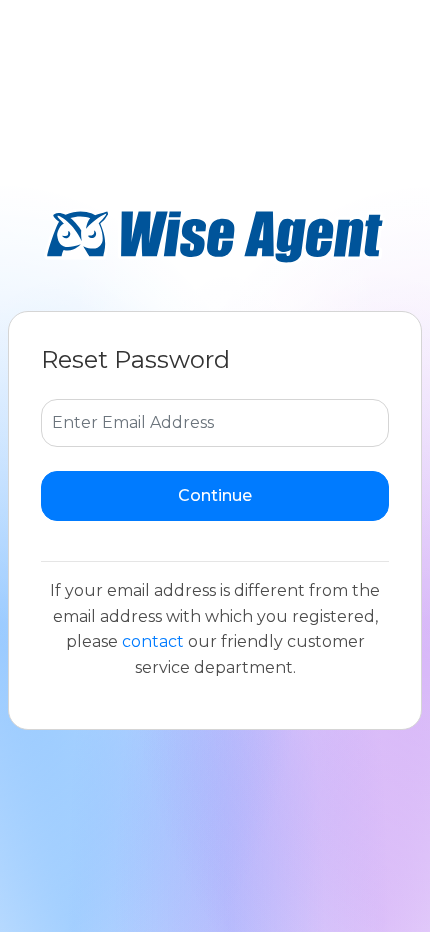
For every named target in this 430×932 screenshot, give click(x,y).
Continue (215, 495)
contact (153, 641)
